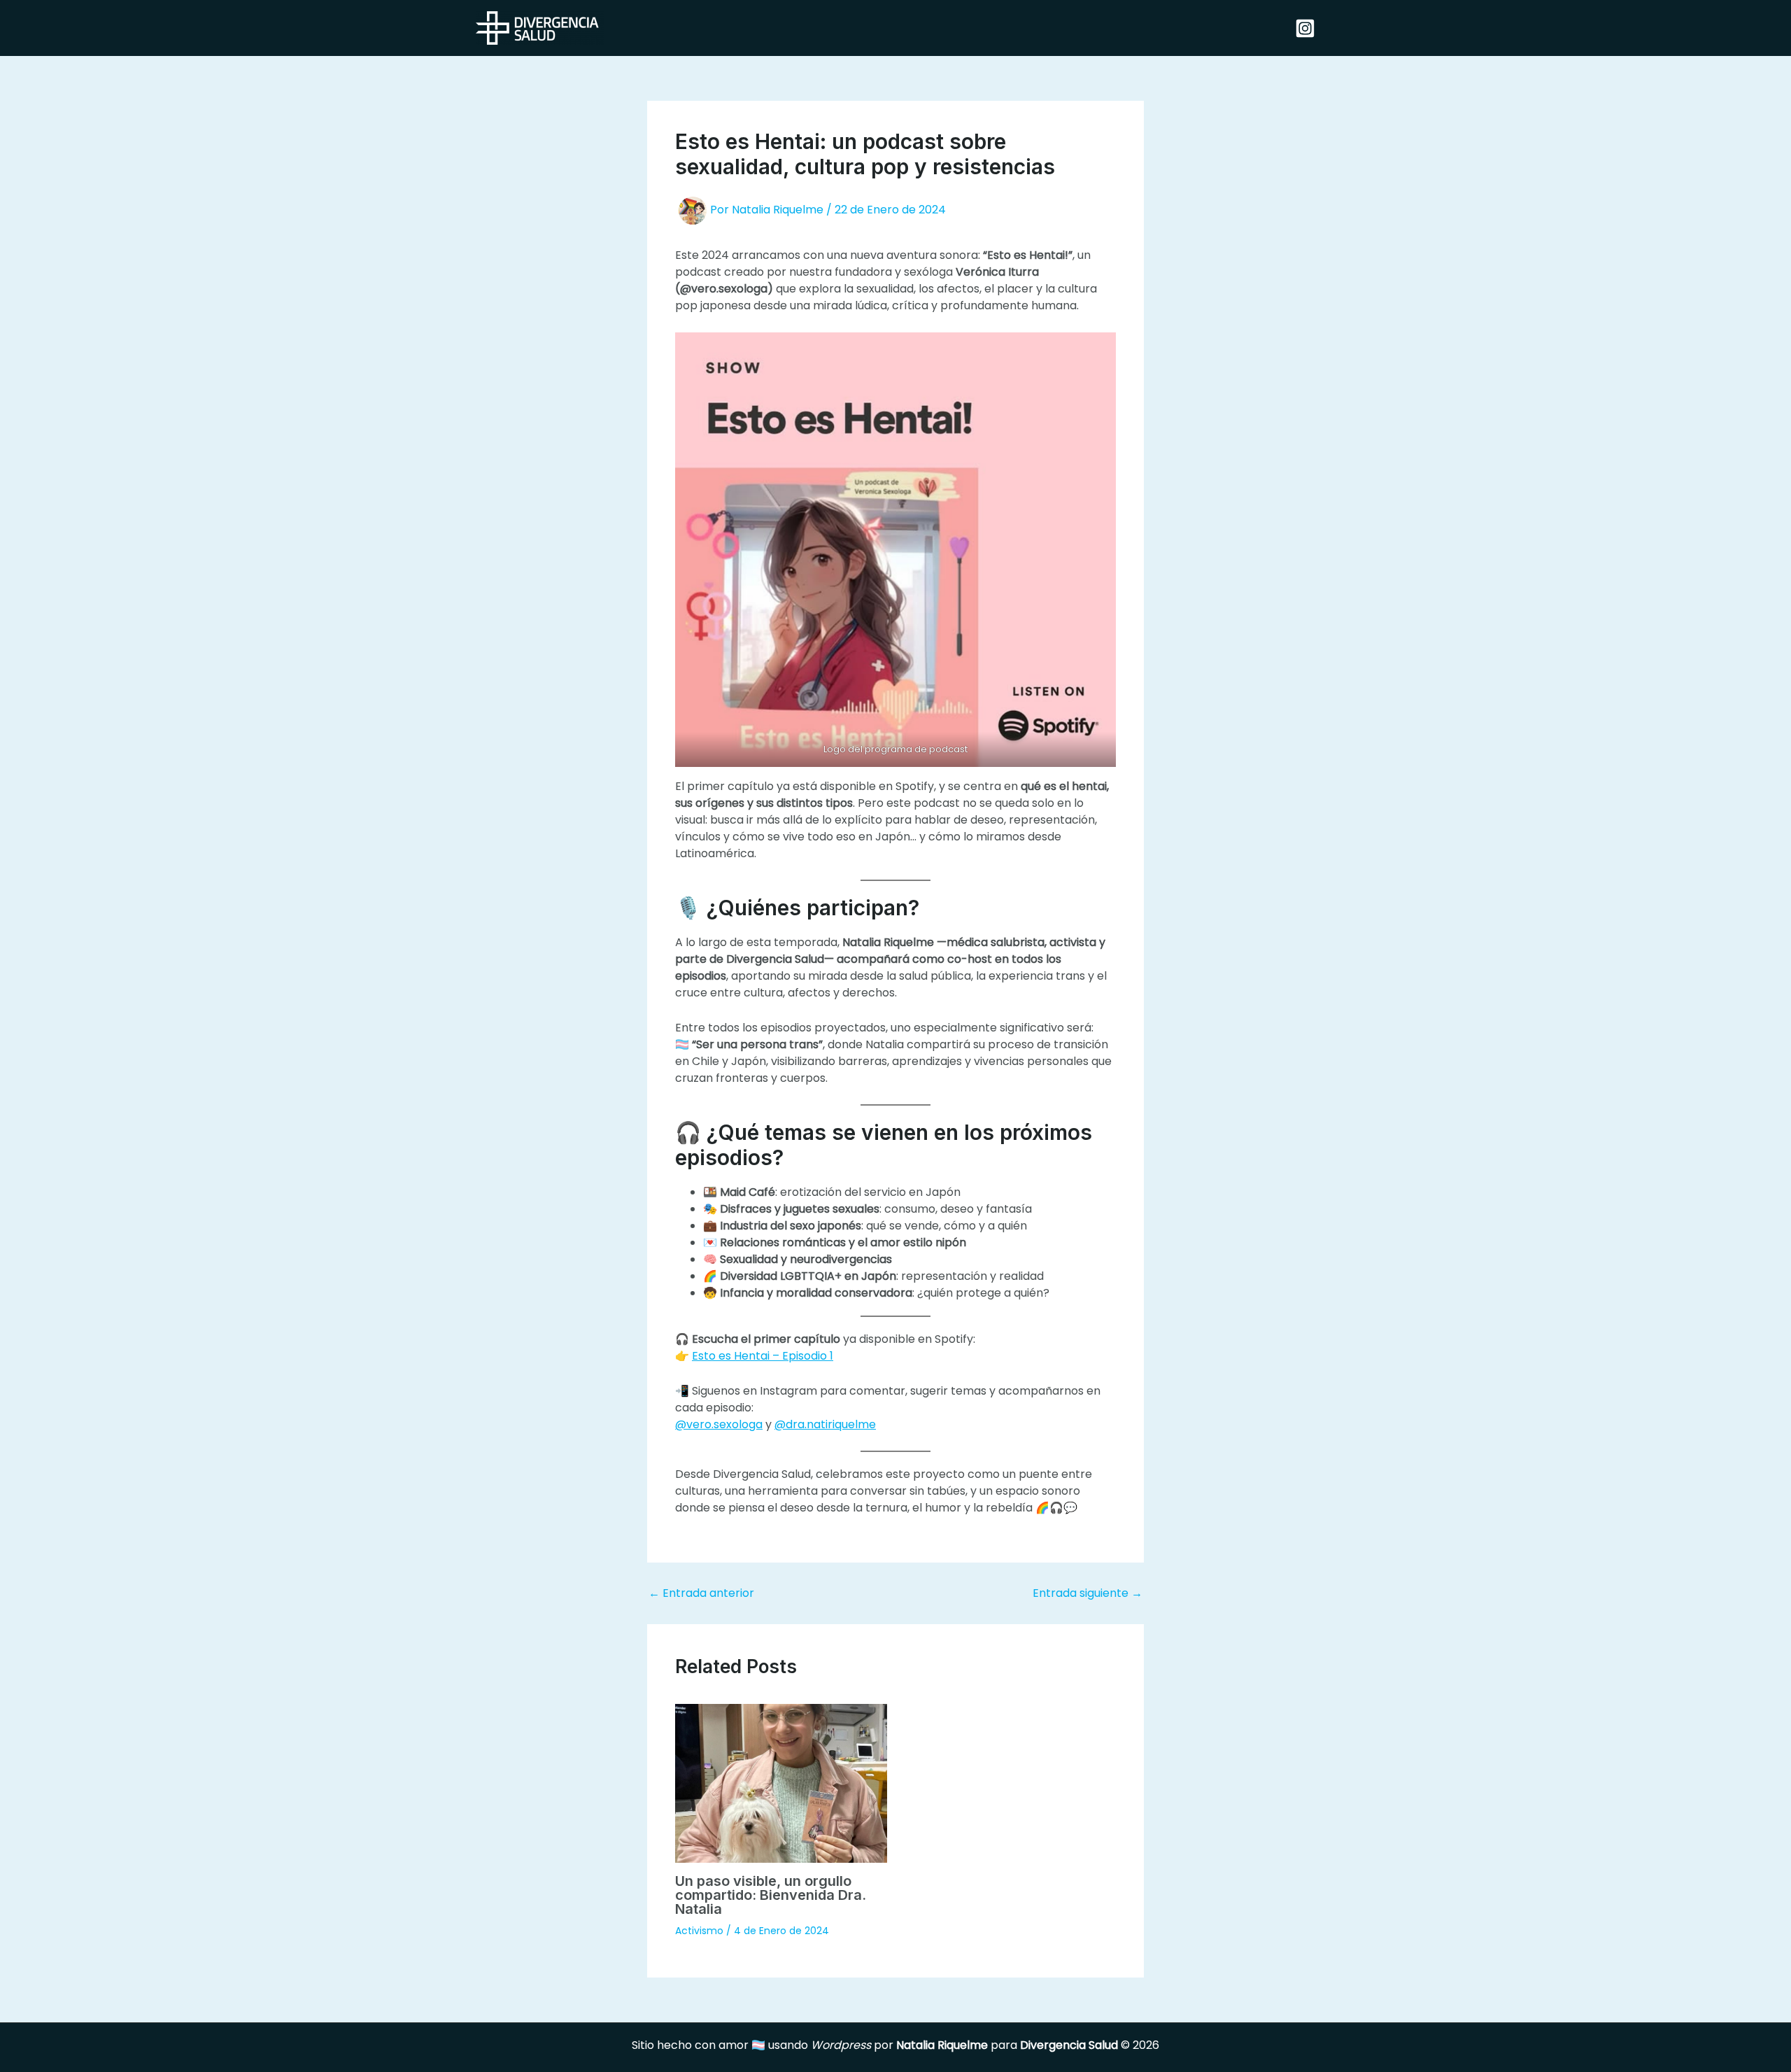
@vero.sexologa (719, 1424)
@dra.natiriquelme (825, 1424)
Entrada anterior (701, 1593)
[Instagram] (1305, 28)
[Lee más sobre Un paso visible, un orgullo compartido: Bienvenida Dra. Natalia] (781, 1783)
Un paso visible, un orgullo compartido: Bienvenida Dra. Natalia (771, 1895)
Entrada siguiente (1088, 1593)
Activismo (699, 1931)
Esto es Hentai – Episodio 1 (763, 1356)
